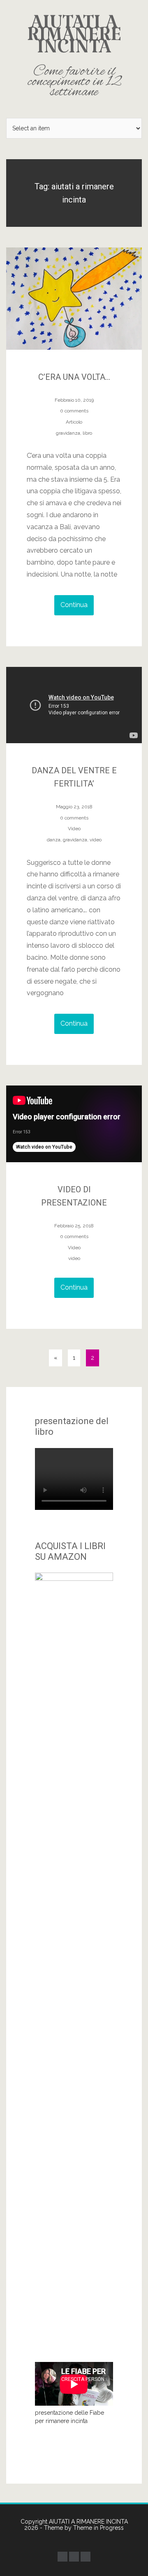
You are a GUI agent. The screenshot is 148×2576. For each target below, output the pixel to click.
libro (87, 433)
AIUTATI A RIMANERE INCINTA (74, 56)
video (96, 840)
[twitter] (74, 2557)
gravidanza (68, 433)
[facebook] (62, 2557)
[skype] (86, 2557)
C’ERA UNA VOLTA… (74, 377)
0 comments (74, 411)
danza (54, 840)
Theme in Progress (98, 2528)
